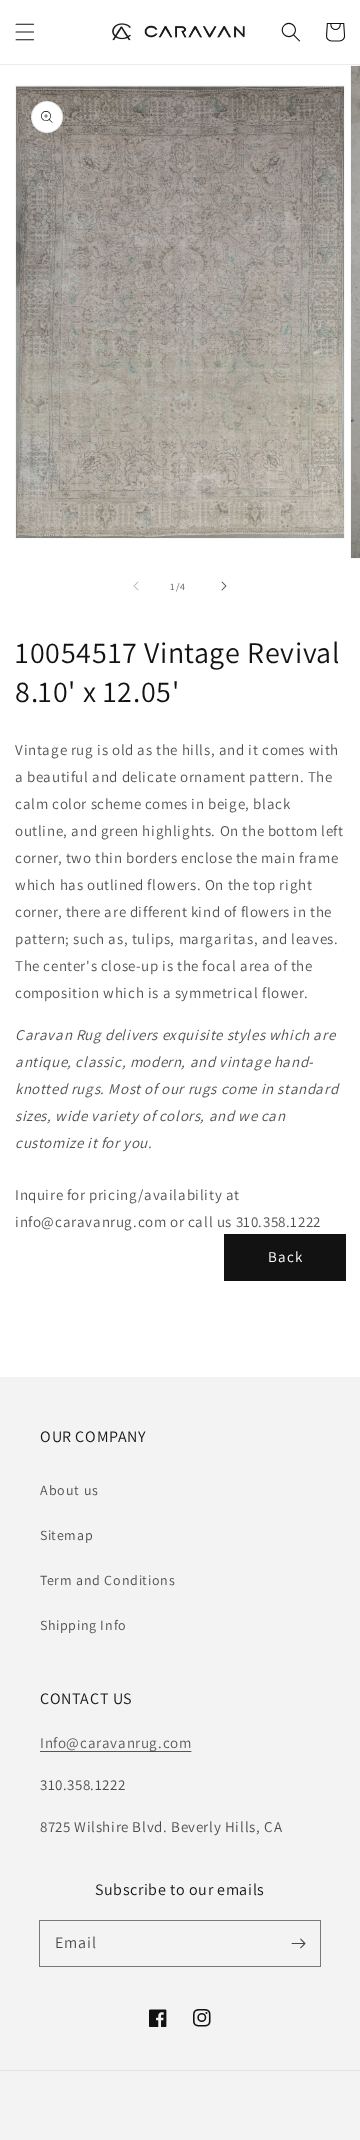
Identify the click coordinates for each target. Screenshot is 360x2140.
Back (285, 1256)
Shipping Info (83, 1625)
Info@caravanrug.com (115, 1742)
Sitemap (66, 1535)
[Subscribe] (298, 1943)
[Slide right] (224, 586)
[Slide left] (136, 586)
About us (69, 1490)
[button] (25, 32)
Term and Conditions (107, 1580)
